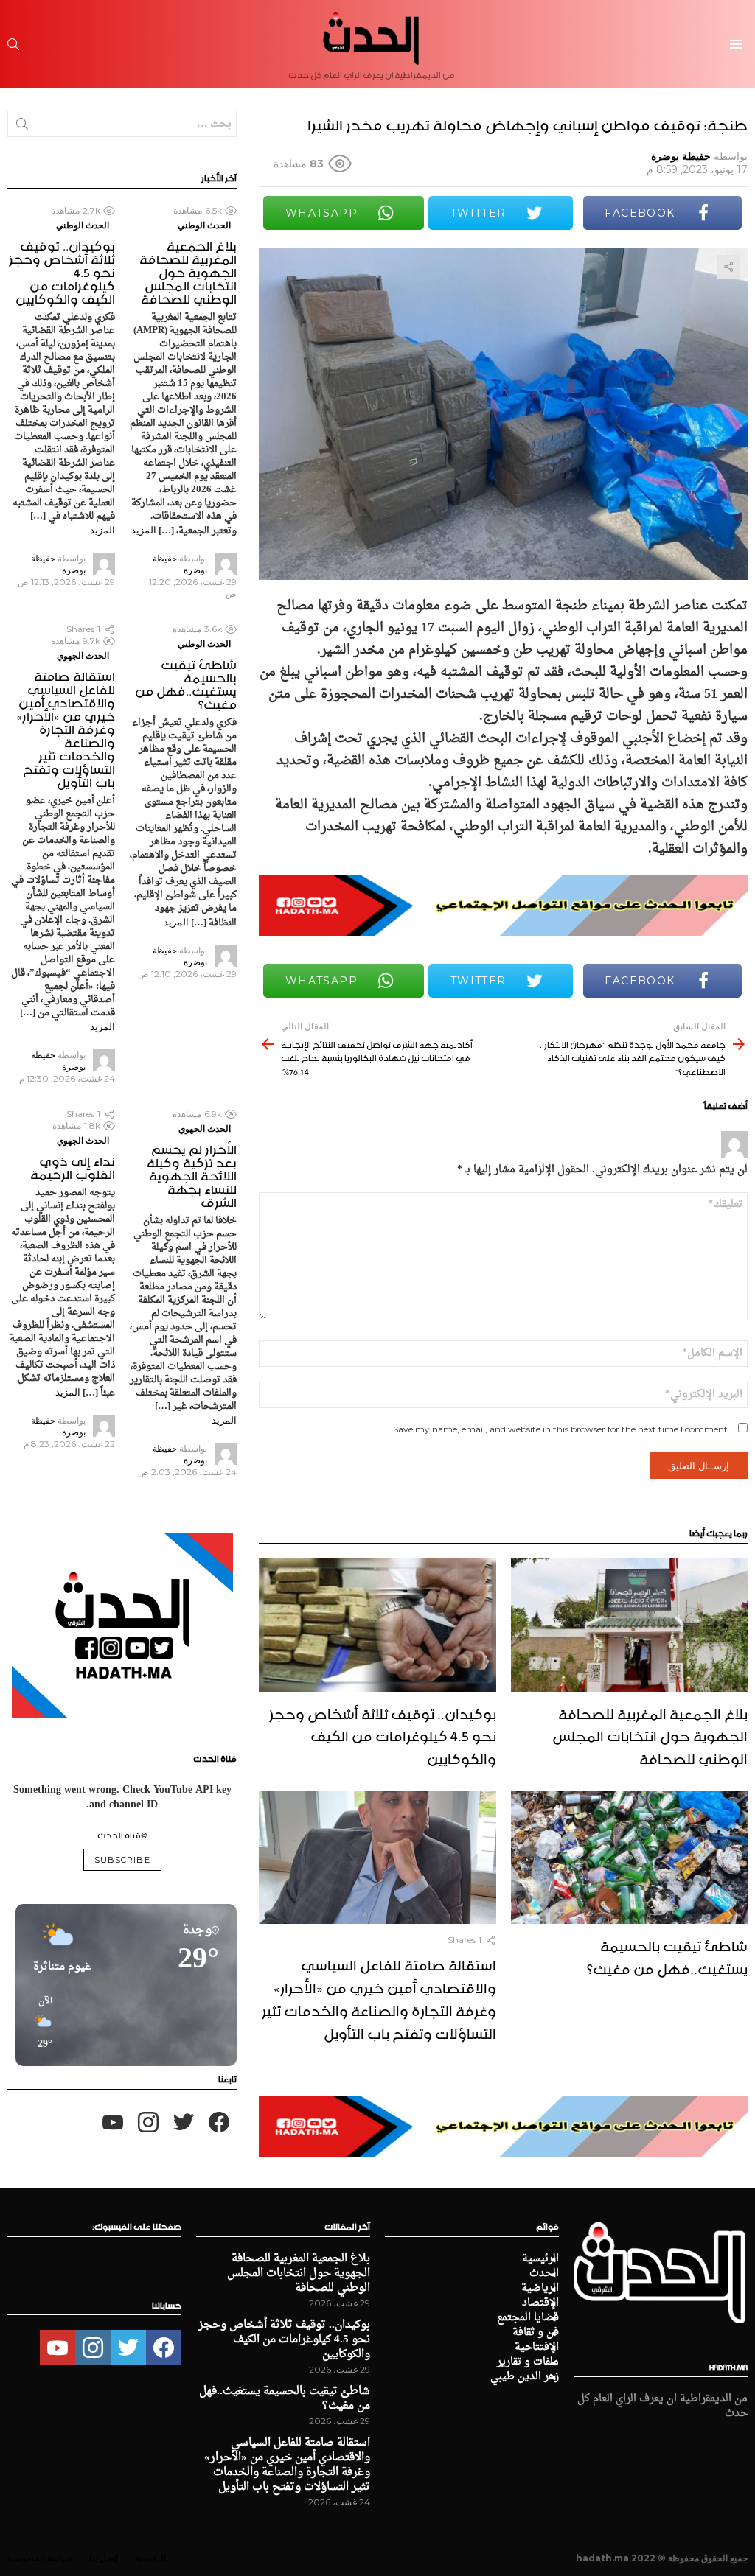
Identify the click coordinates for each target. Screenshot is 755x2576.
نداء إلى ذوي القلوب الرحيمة (73, 1166)
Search (22, 127)
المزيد (144, 530)
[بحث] (13, 44)
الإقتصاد (540, 2303)
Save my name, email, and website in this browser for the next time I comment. (559, 1429)
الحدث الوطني (204, 225)
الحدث (544, 2274)
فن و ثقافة (536, 2333)
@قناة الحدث (122, 1834)
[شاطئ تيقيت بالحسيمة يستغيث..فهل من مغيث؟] (629, 1857)
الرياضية (540, 2289)
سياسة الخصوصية (40, 2558)
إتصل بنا (104, 2558)
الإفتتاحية (537, 2348)
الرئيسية (540, 2259)
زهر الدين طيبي (525, 2377)
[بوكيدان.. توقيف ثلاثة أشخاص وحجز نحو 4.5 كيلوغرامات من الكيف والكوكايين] (377, 1625)
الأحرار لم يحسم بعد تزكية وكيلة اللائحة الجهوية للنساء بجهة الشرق (192, 1174)
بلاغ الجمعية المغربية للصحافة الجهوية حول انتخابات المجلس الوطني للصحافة (650, 1735)
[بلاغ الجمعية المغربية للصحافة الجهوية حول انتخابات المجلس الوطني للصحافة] (629, 1625)
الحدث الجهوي (83, 655)
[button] (40, 2023)
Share (728, 267)
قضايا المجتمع (528, 2318)
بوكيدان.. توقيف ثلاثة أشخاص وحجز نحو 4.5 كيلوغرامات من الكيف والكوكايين (383, 1735)
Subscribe (122, 1860)
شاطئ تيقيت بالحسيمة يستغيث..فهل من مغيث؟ (667, 1955)
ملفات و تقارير (528, 2362)
